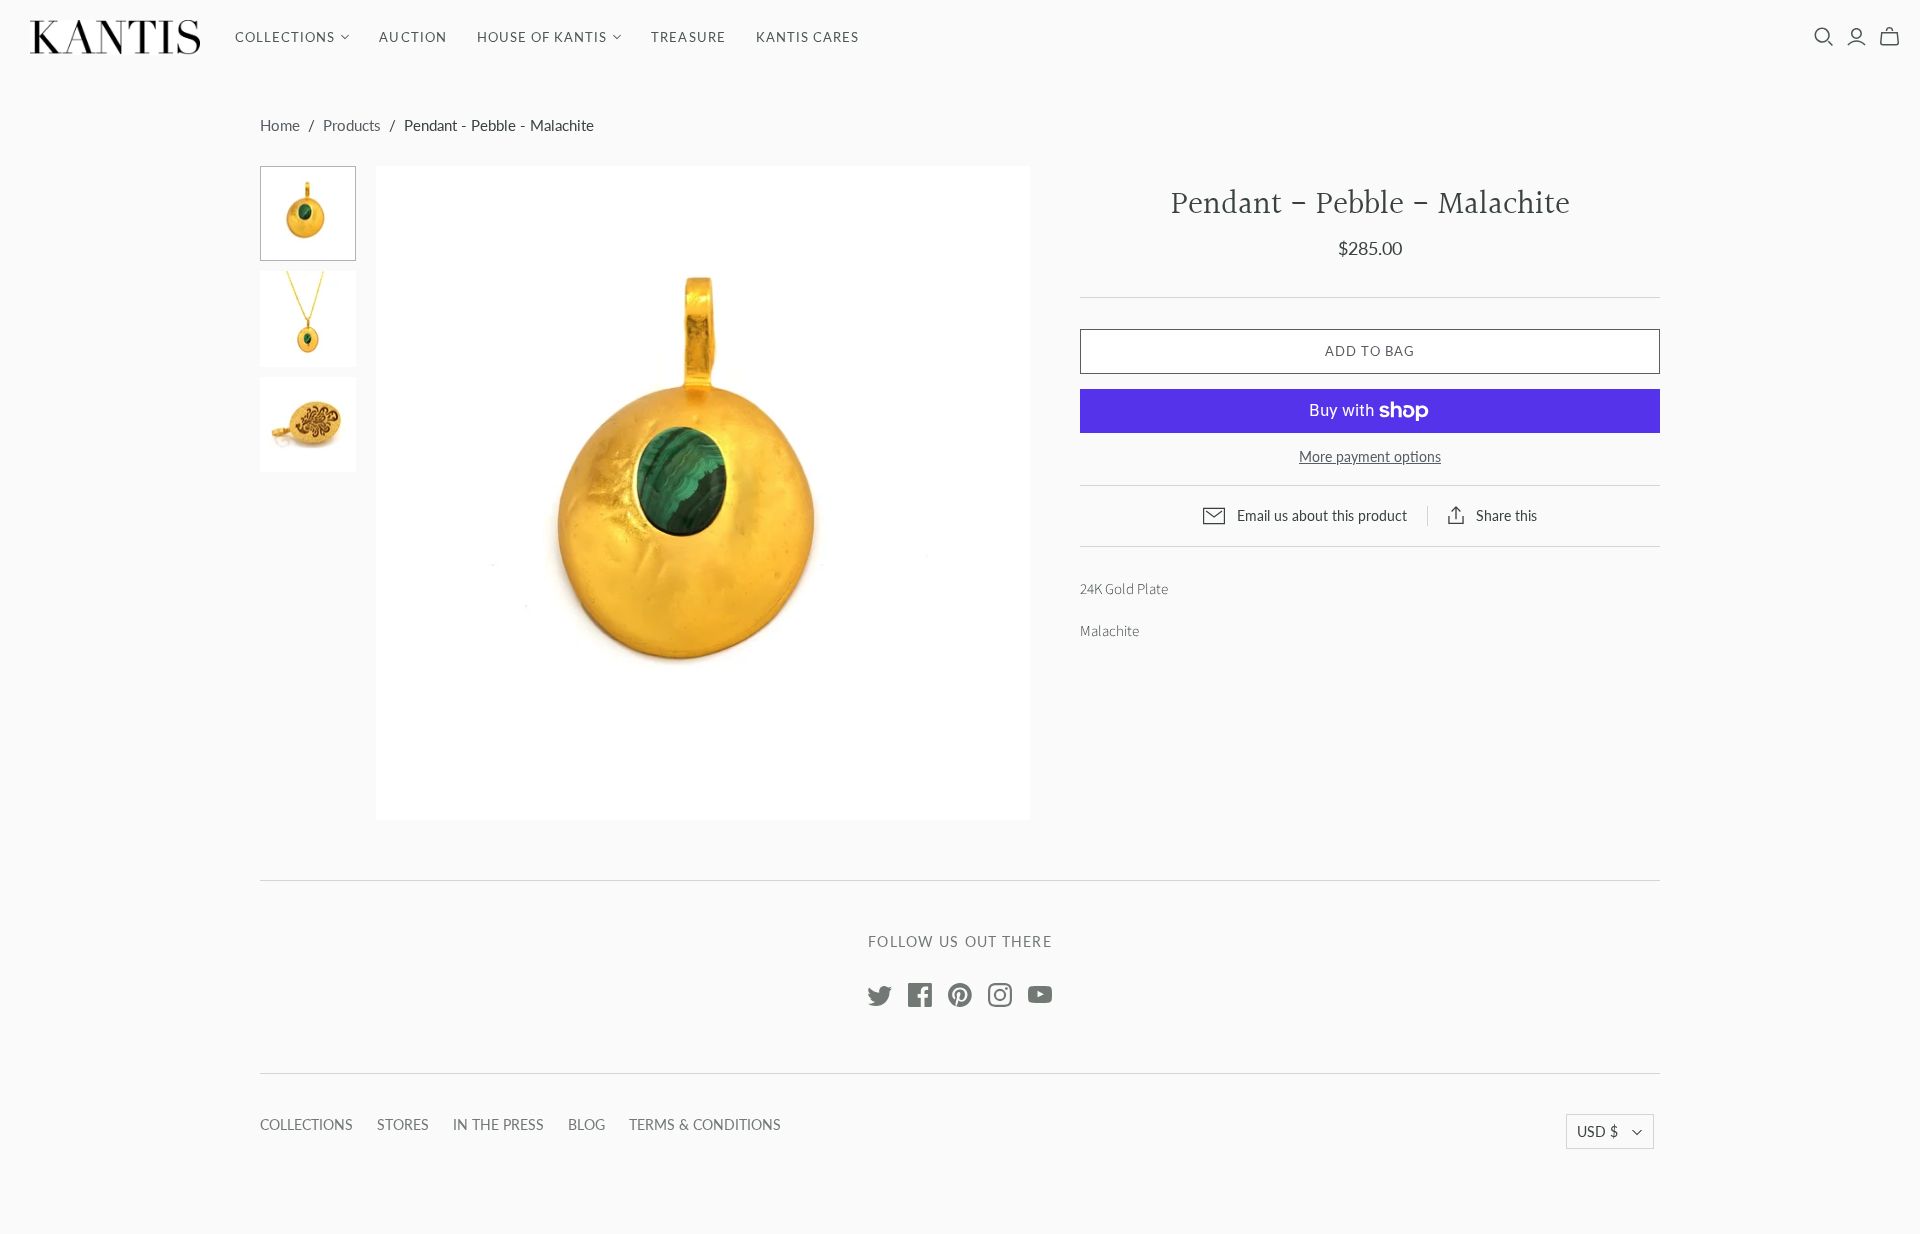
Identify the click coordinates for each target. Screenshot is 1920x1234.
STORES (403, 1124)
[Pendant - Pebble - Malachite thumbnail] (308, 214)
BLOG (586, 1124)
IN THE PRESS (498, 1124)
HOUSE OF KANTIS (542, 37)
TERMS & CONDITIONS (705, 1124)
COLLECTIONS (285, 37)
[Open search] (1824, 37)
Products (352, 125)
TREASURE (688, 37)
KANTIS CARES (807, 37)
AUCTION (412, 37)
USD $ (1597, 1131)
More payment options (1370, 456)
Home (280, 125)
